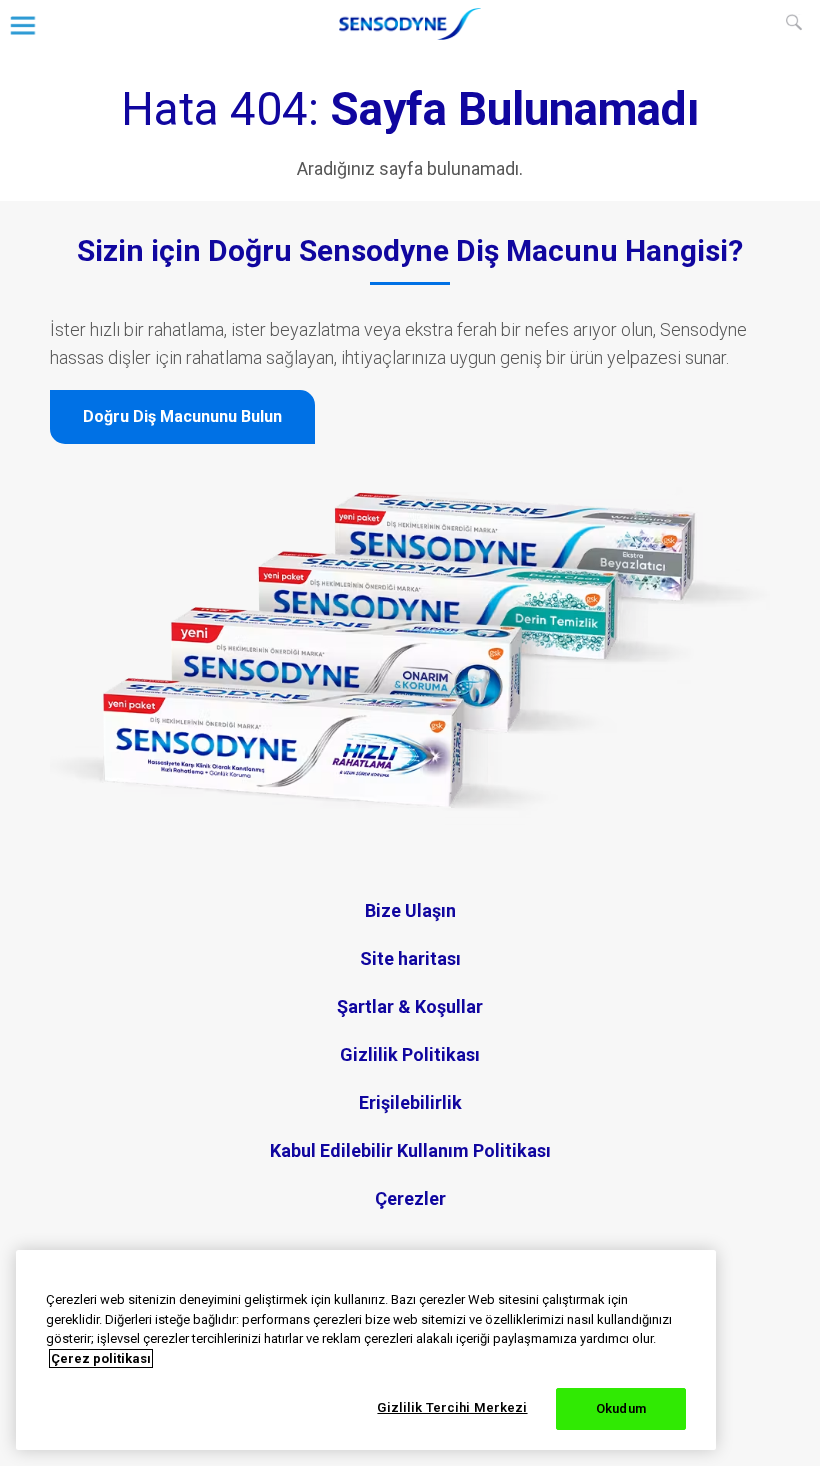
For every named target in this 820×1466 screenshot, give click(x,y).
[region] (366, 1350)
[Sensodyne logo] (410, 33)
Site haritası (410, 958)
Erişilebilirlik (410, 1102)
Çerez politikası (101, 1358)
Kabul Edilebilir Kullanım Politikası (410, 1150)
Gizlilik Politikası (410, 1054)
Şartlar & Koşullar (410, 1006)
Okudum (621, 1408)
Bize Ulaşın (410, 910)
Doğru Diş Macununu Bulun (182, 416)
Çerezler (410, 1198)
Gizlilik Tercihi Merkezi (452, 1407)
